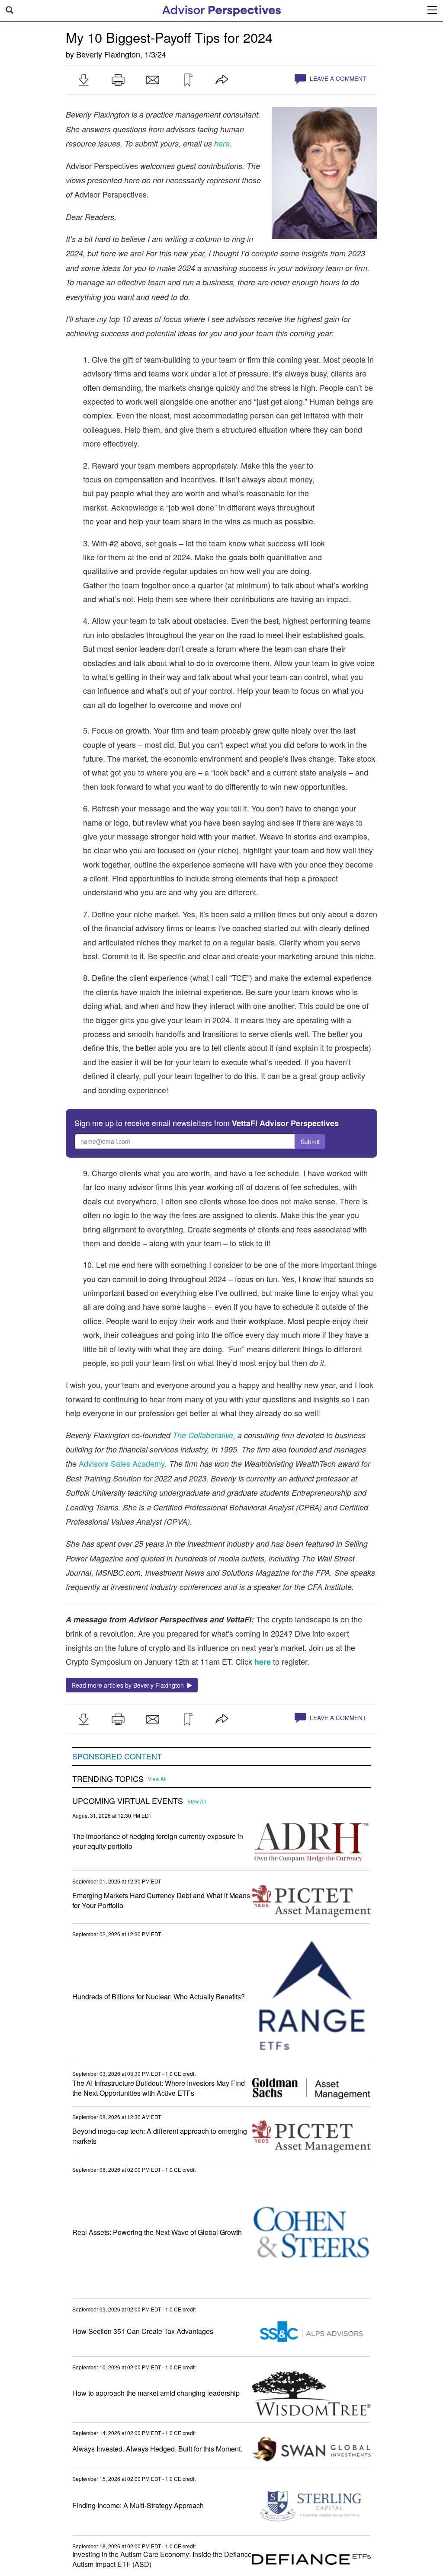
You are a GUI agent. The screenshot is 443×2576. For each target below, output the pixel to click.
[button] (83, 80)
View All (157, 1779)
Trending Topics (108, 1779)
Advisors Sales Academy (122, 1463)
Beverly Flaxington (108, 54)
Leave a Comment (337, 78)
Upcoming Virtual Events (128, 1801)
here (263, 1662)
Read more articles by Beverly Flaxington (129, 1685)
